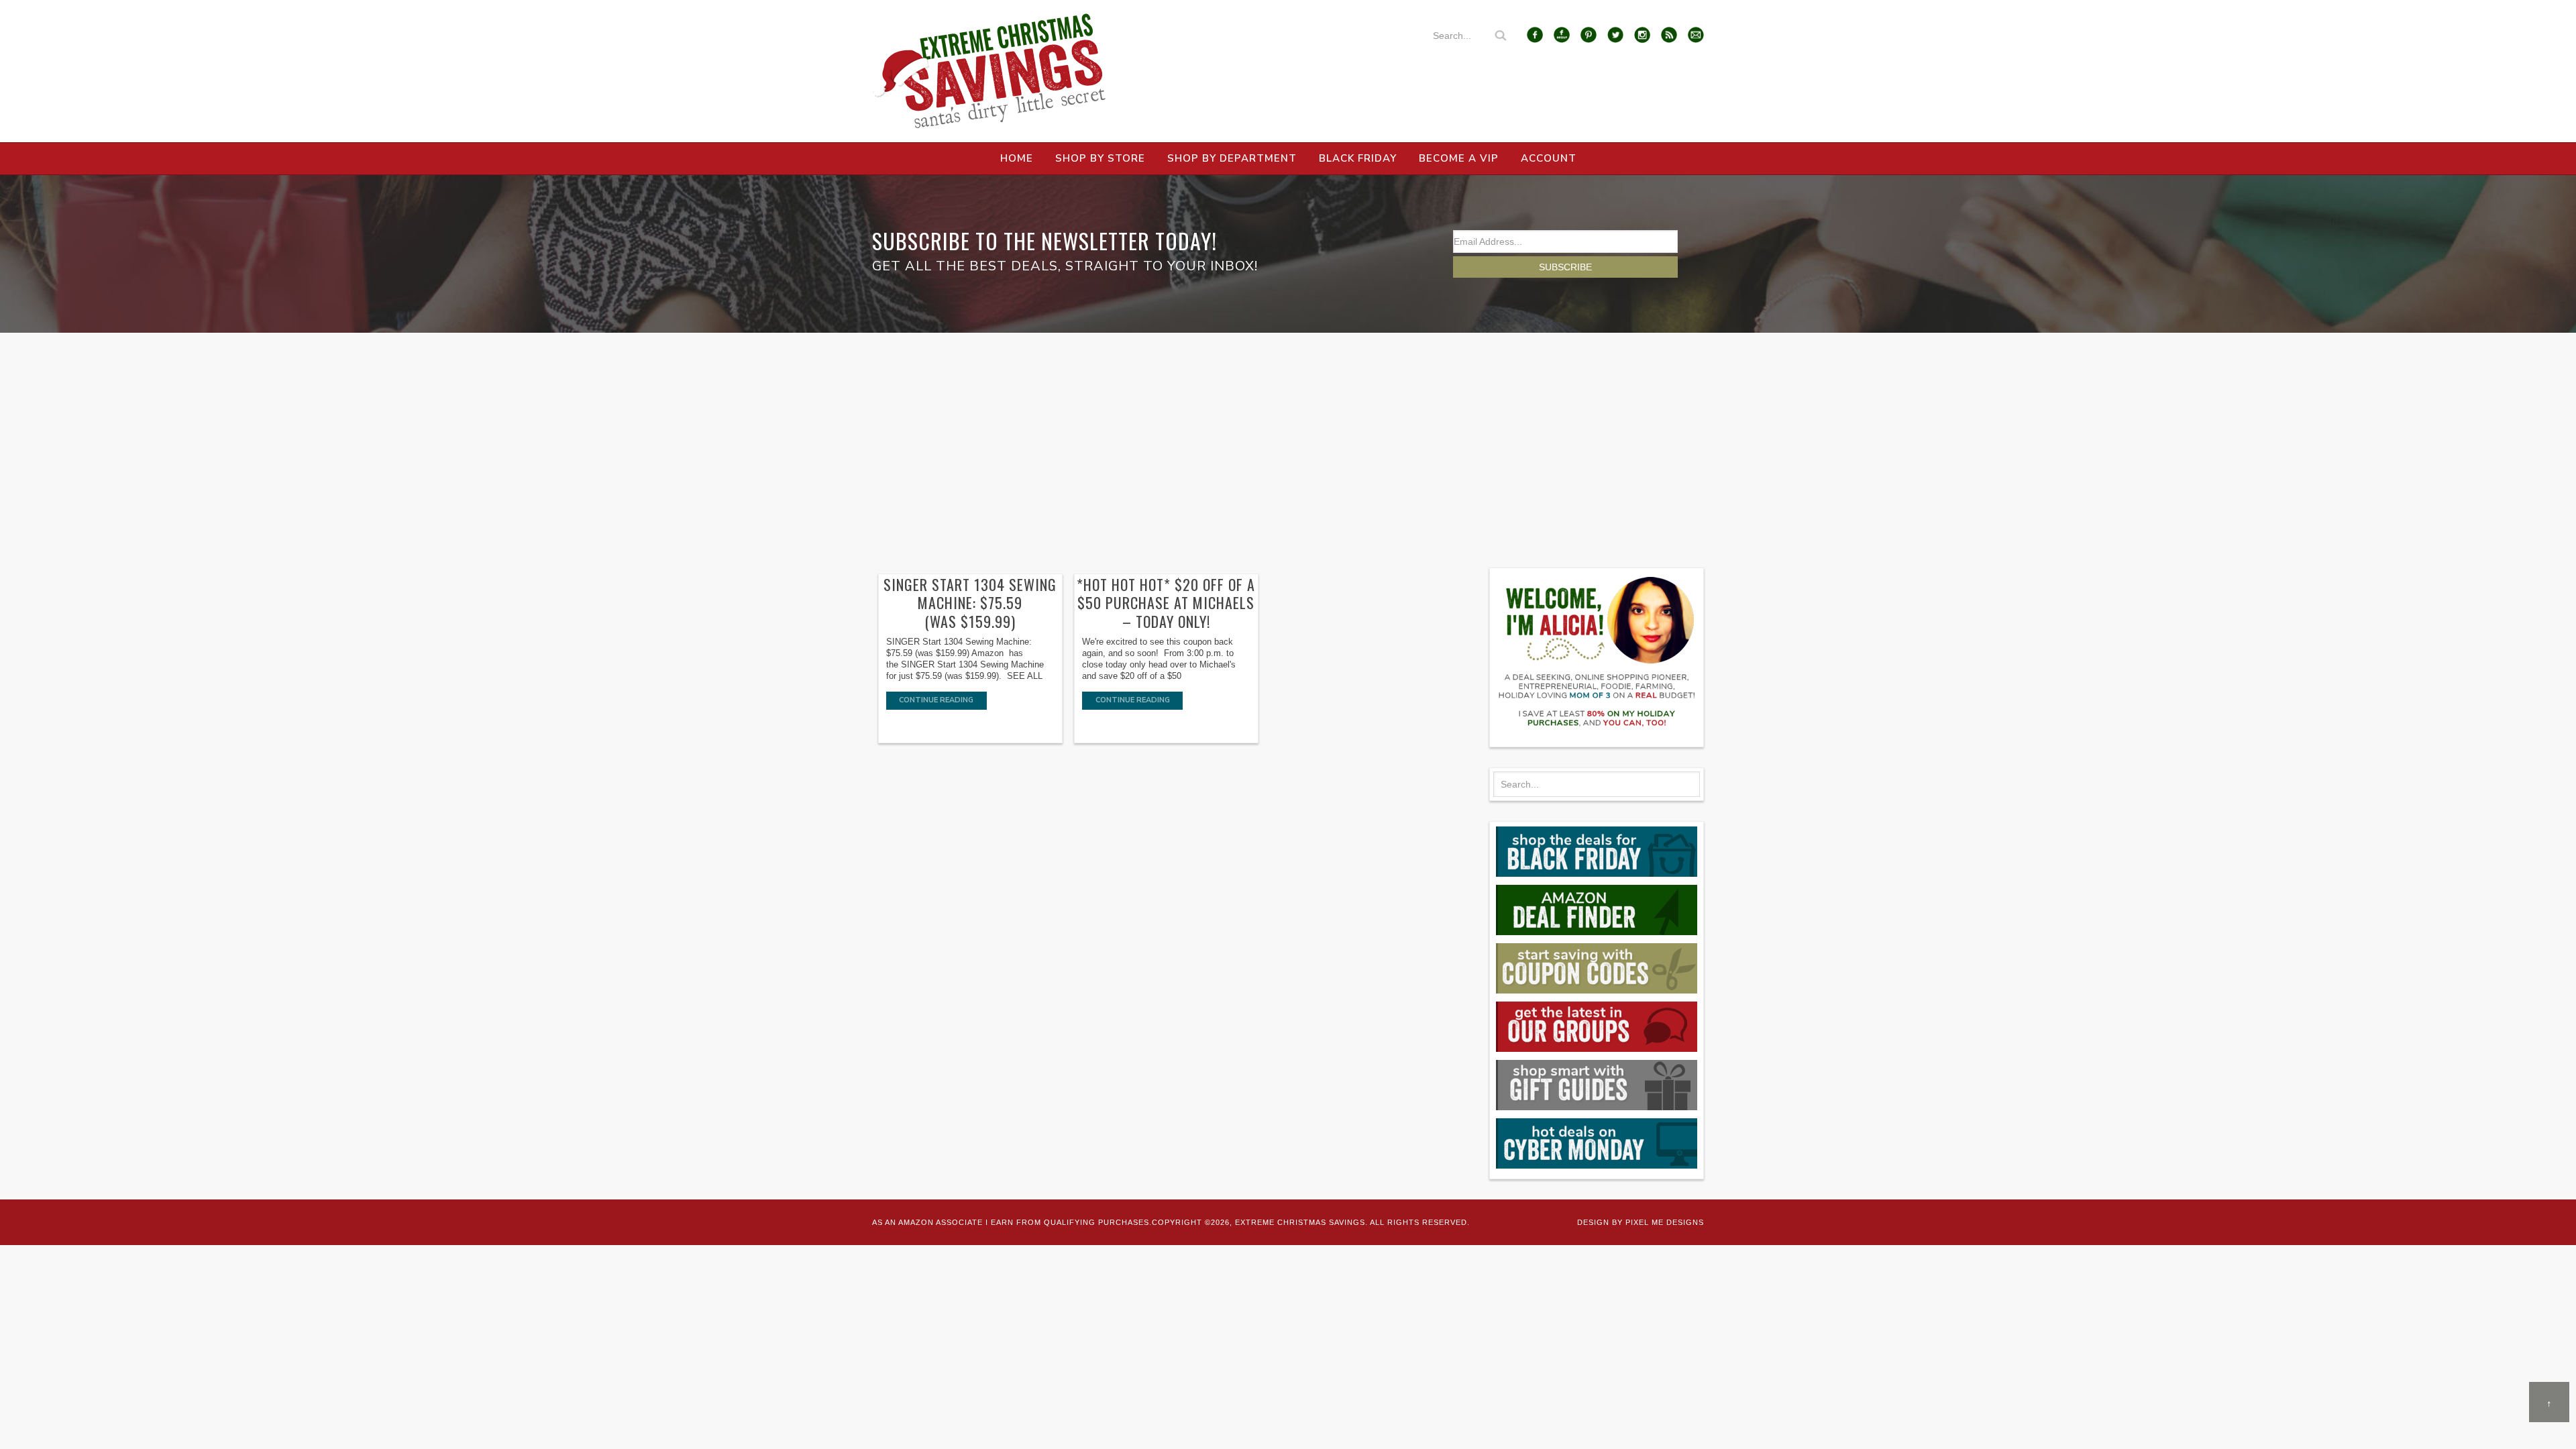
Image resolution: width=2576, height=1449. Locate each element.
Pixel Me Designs (1665, 1222)
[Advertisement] (1288, 433)
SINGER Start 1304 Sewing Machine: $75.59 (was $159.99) (970, 603)
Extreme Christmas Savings (989, 71)
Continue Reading (936, 700)
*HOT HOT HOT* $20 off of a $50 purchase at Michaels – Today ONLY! (1166, 603)
